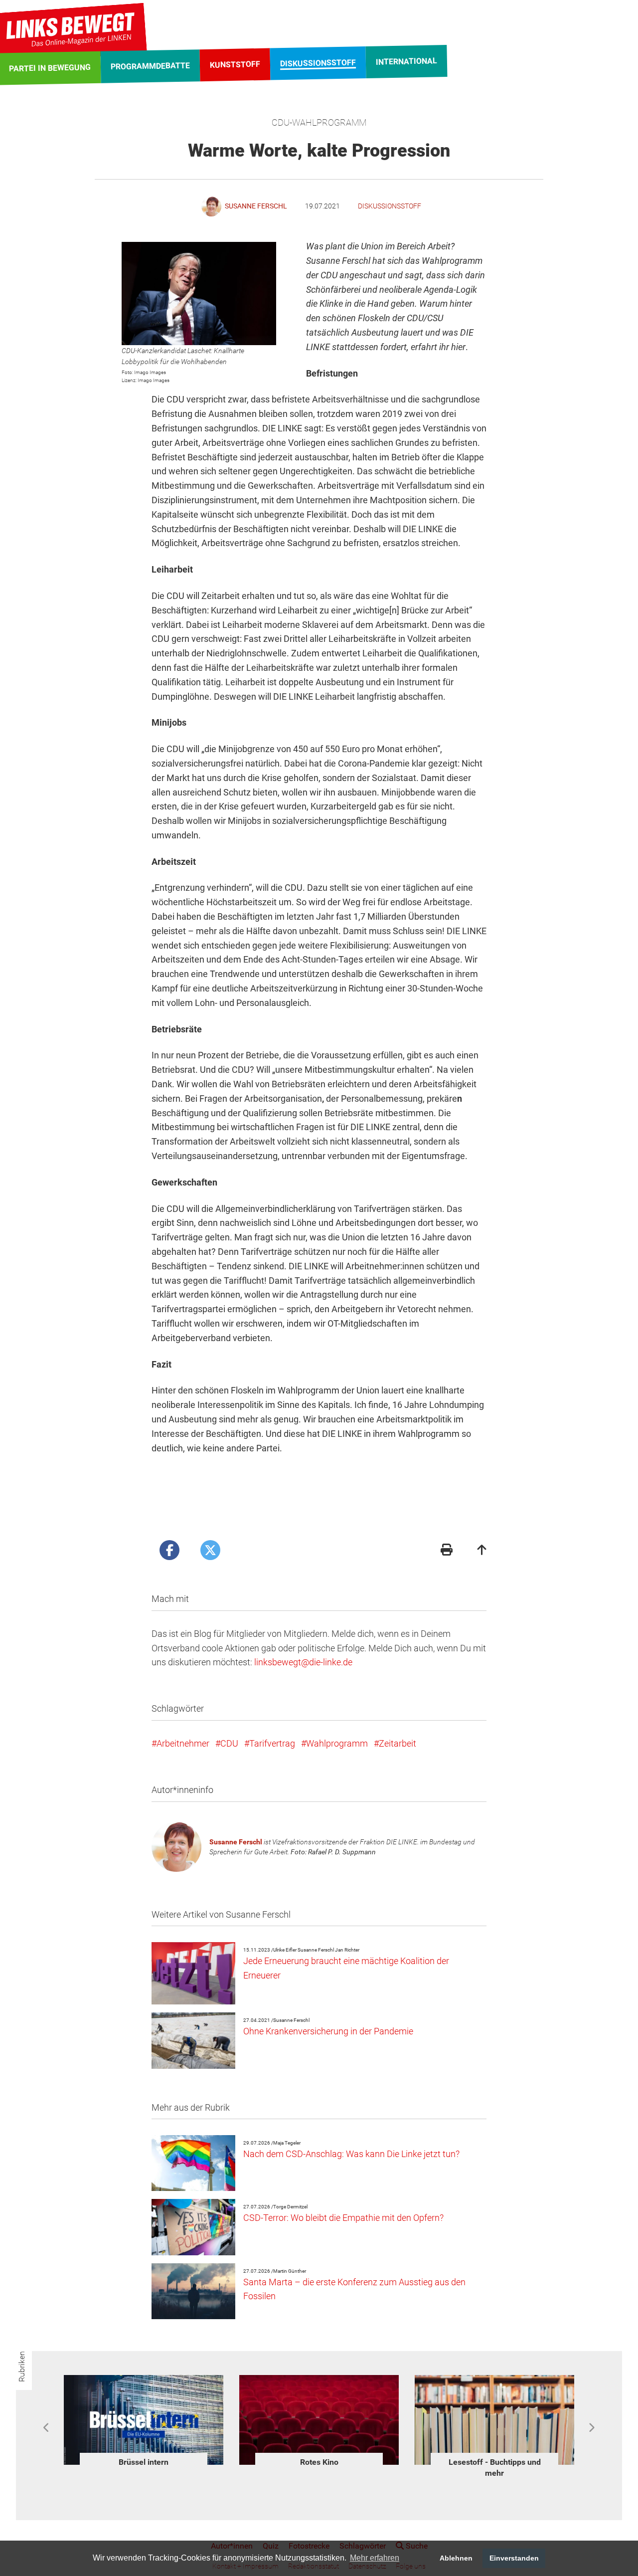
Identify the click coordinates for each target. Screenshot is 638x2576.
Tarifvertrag (272, 1743)
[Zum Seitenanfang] (482, 1551)
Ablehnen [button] (456, 2558)
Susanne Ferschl (236, 1842)
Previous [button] (47, 2428)
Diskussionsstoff (390, 206)
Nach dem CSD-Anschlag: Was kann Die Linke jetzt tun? (351, 2154)
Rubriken (22, 2367)
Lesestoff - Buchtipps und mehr (495, 2468)
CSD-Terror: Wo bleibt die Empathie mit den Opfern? (343, 2218)
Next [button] (591, 2428)
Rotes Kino (319, 2462)
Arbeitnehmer (183, 1743)
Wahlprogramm (337, 1743)
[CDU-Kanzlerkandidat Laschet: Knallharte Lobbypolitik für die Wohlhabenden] (199, 294)
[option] (144, 2423)
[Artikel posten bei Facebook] (169, 1550)
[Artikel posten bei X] (210, 1550)
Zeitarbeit (398, 1743)
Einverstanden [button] (514, 2558)
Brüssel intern (144, 2462)
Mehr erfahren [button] (375, 2558)
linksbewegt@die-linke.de (303, 1662)
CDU (229, 1743)
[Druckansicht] (447, 1551)
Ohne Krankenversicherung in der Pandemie (328, 2031)
